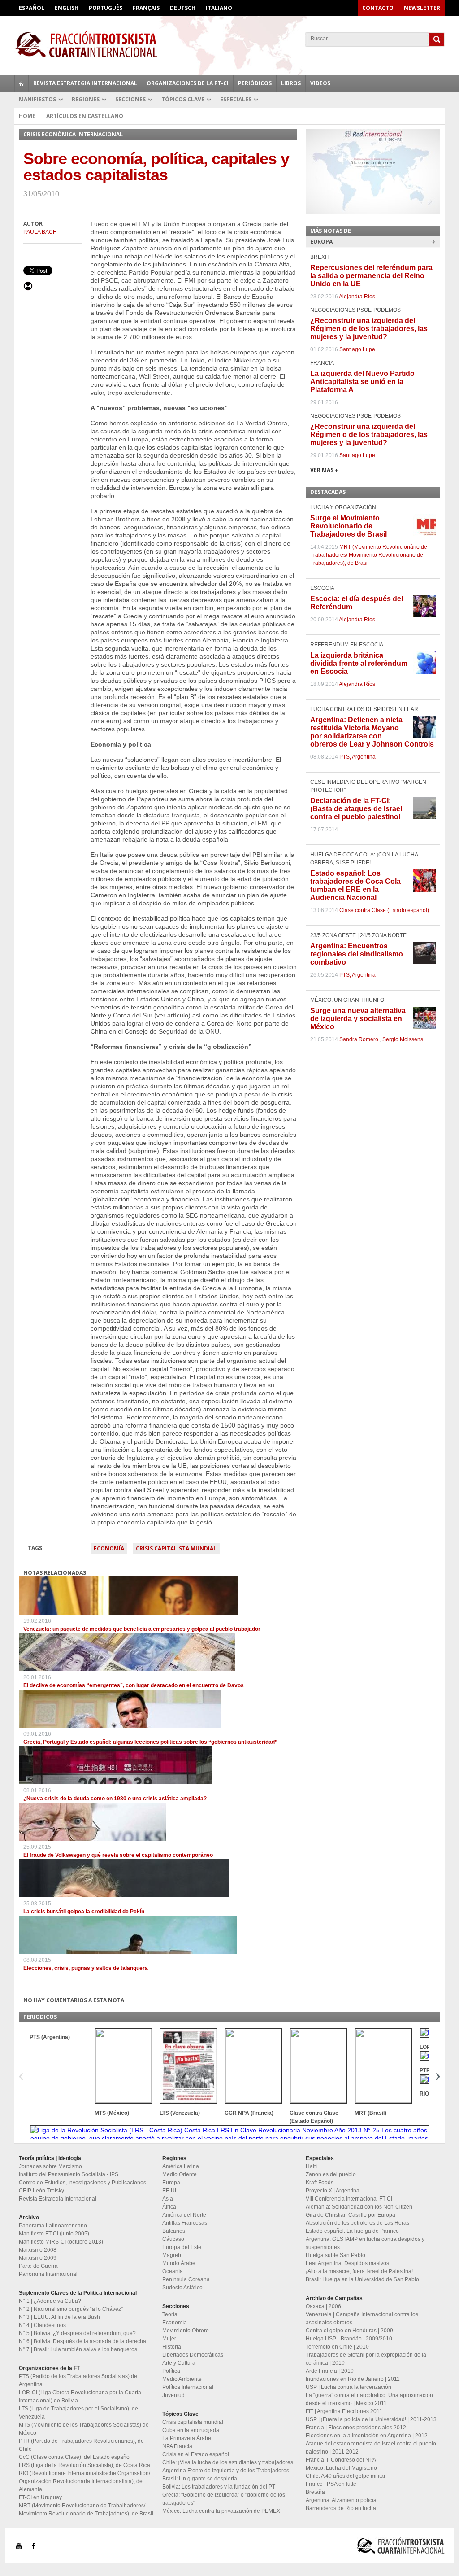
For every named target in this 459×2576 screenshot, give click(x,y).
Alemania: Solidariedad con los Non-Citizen (359, 2207)
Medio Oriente (180, 2174)
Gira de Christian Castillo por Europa (351, 2215)
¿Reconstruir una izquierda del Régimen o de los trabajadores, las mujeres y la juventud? (369, 329)
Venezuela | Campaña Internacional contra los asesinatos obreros (362, 2318)
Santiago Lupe (357, 349)
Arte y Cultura (179, 2363)
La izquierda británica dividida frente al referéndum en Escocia (359, 663)
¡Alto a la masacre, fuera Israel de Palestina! (359, 2271)
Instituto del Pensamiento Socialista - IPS (69, 2174)
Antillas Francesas (185, 2223)
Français (146, 8)
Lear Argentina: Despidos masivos (347, 2263)
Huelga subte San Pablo (336, 2255)
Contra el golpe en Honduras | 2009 (349, 2331)
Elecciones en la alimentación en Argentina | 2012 (367, 2436)
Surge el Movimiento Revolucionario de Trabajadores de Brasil (349, 526)
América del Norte (184, 2215)
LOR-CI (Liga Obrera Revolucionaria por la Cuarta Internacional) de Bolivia (80, 2397)
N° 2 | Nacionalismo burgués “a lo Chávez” (71, 2309)
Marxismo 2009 (38, 2258)
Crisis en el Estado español (196, 2454)
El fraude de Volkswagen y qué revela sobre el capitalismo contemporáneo (118, 1855)
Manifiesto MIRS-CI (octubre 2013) (61, 2242)
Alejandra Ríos (357, 297)
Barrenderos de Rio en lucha (341, 2508)
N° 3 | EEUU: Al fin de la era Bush (59, 2317)
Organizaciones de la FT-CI (188, 83)
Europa (171, 2183)
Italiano (219, 8)
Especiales (236, 99)
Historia (172, 2347)
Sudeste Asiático (182, 2288)
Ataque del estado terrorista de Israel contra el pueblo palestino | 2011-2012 (371, 2448)
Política (171, 2371)
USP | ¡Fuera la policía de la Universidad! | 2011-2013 (371, 2419)
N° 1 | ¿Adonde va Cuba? (50, 2301)
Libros (291, 83)
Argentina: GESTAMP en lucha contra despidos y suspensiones (365, 2243)
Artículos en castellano (85, 116)
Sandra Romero (359, 1039)
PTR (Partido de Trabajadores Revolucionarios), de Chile (81, 2445)
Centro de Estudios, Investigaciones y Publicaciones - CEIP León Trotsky (84, 2187)
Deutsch (183, 8)
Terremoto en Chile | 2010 (337, 2347)
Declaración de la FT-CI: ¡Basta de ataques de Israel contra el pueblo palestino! (356, 809)
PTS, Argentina (357, 757)
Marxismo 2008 (38, 2250)
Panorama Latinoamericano (53, 2226)
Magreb (172, 2255)
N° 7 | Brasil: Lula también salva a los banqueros (78, 2349)
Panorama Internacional (48, 2274)
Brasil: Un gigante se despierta (200, 2479)
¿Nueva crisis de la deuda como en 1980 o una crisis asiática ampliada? (115, 1799)
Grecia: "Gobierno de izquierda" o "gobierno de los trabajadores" (224, 2499)
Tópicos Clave (183, 99)
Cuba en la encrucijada (191, 2430)
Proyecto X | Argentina (333, 2191)
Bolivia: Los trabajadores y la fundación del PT (219, 2487)
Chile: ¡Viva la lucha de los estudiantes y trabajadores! (228, 2462)
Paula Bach (40, 232)
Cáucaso (173, 2239)
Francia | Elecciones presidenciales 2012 (356, 2428)
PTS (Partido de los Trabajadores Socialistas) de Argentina (78, 2380)
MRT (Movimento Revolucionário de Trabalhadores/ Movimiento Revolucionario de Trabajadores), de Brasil (369, 555)
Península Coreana (186, 2279)
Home (27, 116)
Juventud (173, 2395)
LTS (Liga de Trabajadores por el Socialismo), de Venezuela (78, 2413)
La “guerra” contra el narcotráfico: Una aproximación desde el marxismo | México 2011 (369, 2399)
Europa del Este (182, 2247)
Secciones (130, 99)
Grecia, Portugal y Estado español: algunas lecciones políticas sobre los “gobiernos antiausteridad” (150, 1742)
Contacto (378, 8)
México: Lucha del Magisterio (341, 2468)
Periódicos (255, 83)
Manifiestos (37, 99)
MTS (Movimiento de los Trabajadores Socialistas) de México (84, 2429)
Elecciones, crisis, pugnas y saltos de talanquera (86, 1968)
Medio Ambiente (182, 2379)
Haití (311, 2166)
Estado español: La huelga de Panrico (352, 2231)
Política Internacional (188, 2387)
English (67, 8)
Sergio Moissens (403, 1039)
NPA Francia (177, 2446)
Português (106, 8)
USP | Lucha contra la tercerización (349, 2387)
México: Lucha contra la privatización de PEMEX (221, 2511)
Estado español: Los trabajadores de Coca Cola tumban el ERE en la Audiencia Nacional (355, 885)
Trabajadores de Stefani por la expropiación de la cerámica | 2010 (366, 2359)
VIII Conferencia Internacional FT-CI (349, 2199)
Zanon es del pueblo (331, 2174)
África (169, 2207)
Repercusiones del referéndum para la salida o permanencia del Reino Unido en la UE (371, 276)
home (22, 83)
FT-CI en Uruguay (40, 2497)
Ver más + (324, 470)
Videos (320, 83)
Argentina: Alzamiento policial (342, 2500)
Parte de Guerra (38, 2266)
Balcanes (174, 2231)
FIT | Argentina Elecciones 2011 (344, 2411)
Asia (168, 2199)
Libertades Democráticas (193, 2355)
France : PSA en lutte (331, 2484)
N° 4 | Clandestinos (42, 2325)
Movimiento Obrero (186, 2331)
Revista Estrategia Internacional (85, 83)
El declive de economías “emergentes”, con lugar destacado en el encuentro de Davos (134, 1685)
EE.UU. (171, 2191)
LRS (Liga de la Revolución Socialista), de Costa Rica (84, 2465)
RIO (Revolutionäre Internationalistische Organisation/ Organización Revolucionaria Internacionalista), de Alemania (84, 2481)
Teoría (170, 2314)
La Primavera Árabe (187, 2438)
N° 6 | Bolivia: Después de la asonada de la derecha (82, 2341)
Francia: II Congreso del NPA (341, 2460)
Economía (109, 1548)
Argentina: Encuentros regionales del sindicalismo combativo (357, 954)
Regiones (86, 99)
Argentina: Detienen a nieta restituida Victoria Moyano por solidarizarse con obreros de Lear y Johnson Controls (372, 732)
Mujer (169, 2339)
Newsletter (422, 8)
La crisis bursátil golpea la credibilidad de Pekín (84, 1912)
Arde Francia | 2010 (330, 2371)
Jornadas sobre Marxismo (50, 2166)
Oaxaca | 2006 (323, 2306)
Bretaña (315, 2492)
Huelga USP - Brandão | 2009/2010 (349, 2339)
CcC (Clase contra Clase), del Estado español (75, 2457)
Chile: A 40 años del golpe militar (346, 2476)
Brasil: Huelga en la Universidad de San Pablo (362, 2279)
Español (32, 8)
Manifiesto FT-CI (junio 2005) (54, 2234)
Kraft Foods (320, 2183)
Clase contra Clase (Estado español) (384, 910)
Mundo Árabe (179, 2263)
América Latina (181, 2166)
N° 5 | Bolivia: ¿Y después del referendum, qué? (77, 2333)
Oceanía (173, 2271)
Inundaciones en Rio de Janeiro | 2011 (353, 2379)
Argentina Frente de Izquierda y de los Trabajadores (226, 2471)
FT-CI (229, 44)
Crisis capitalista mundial (176, 1548)
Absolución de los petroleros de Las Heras (357, 2223)
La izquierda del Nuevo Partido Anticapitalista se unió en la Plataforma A (362, 382)
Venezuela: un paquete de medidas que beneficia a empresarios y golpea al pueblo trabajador (142, 1629)
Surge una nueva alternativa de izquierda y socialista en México (358, 1019)
